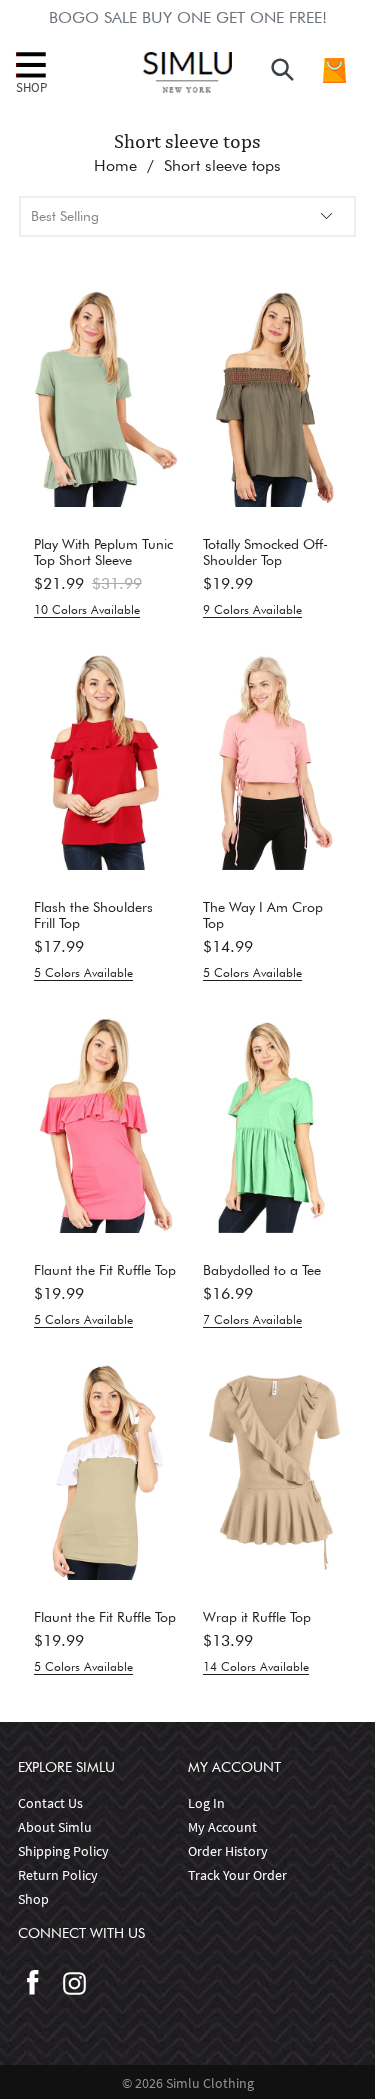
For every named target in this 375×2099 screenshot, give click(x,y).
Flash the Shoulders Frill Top (93, 915)
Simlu (184, 2083)
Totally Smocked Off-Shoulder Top (265, 552)
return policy (58, 1875)
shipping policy (63, 1851)
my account (222, 1827)
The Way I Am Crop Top (263, 915)
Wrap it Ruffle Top (257, 1617)
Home (115, 165)
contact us (50, 1803)
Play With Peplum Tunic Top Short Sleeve (103, 552)
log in (206, 1803)
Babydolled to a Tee (262, 1270)
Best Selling (65, 216)
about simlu (55, 1827)
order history (228, 1851)
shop (33, 1899)
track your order (237, 1875)
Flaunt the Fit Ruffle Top (105, 1270)
